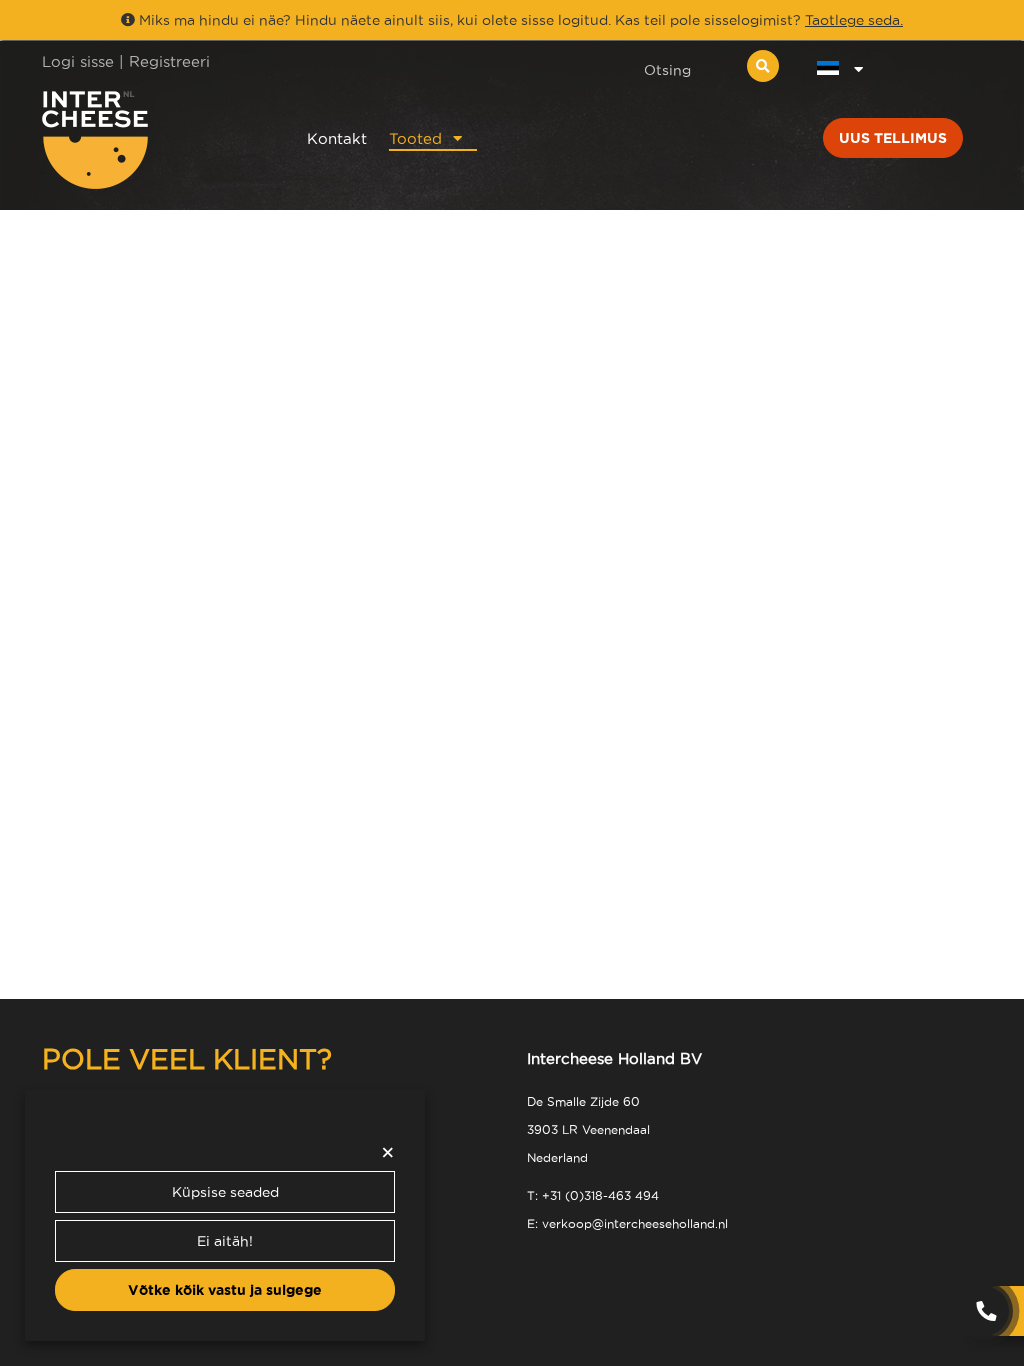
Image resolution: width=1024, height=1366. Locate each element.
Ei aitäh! (225, 1241)
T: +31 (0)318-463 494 (593, 1195)
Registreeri (169, 61)
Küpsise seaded (225, 1192)
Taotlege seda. (854, 20)
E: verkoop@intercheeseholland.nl (627, 1223)
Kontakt (337, 138)
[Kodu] (148, 140)
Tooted (415, 138)
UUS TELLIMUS (893, 138)
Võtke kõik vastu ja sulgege (225, 1290)
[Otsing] (763, 66)
